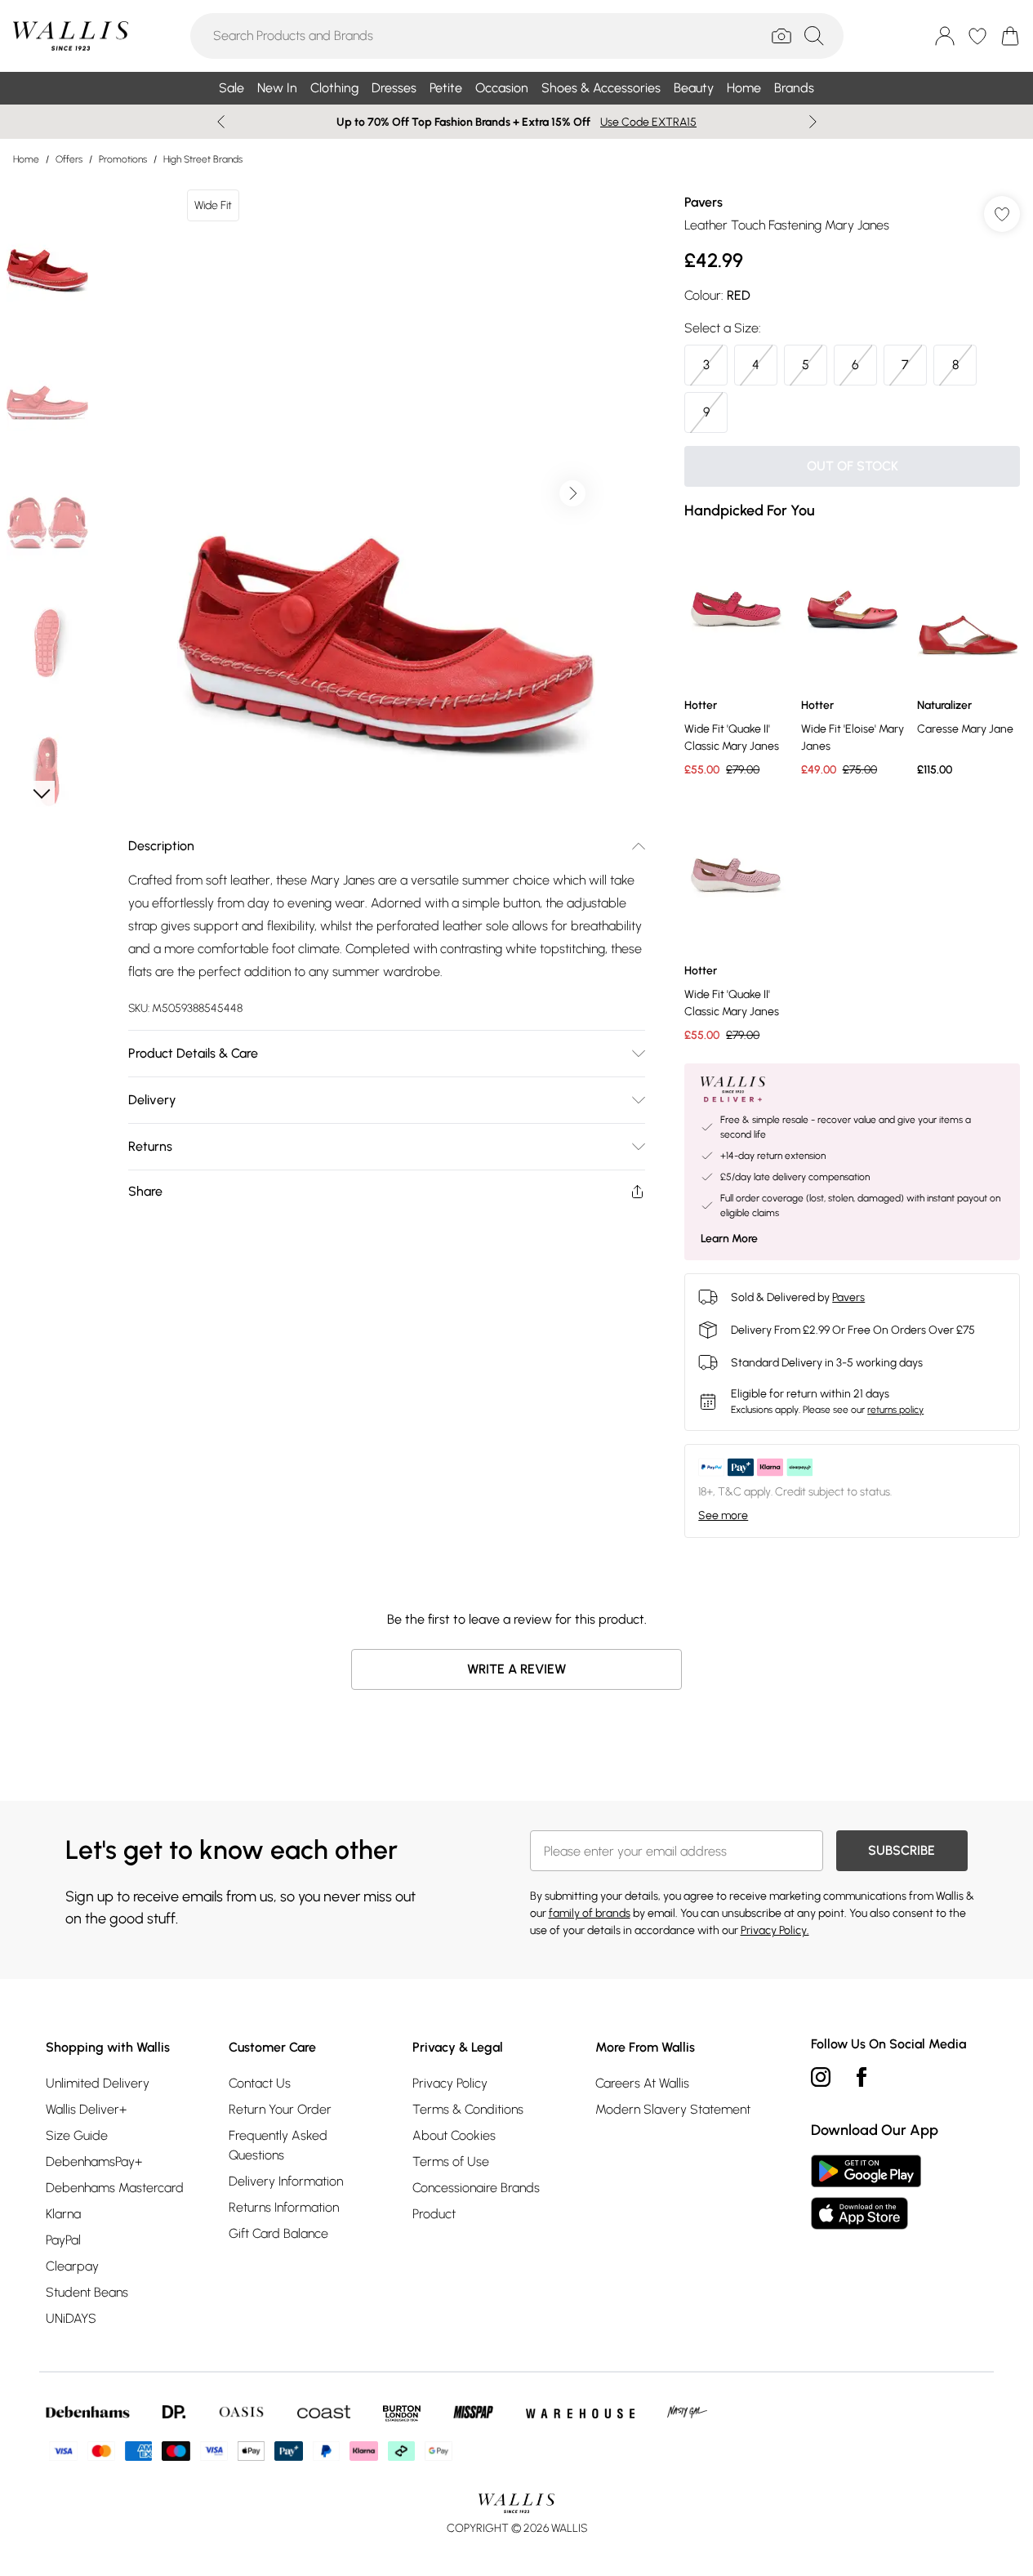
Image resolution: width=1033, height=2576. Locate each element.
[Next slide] (813, 122)
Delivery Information (286, 2181)
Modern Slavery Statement (673, 2109)
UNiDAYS (71, 2318)
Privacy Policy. (775, 1930)
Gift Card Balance (278, 2233)
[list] (386, 493)
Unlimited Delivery (98, 2083)
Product (434, 2214)
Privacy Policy (450, 2083)
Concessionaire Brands (476, 2188)
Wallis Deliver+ (86, 2109)
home (26, 159)
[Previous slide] (221, 122)
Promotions (123, 159)
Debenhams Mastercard (115, 2188)
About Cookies (454, 2135)
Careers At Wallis (642, 2083)
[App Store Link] (866, 2192)
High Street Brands (203, 159)
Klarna (63, 2214)
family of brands (590, 1913)
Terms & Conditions (468, 2109)
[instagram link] (821, 2077)
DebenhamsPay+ (94, 2162)
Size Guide (77, 2135)
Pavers (704, 202)
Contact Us (260, 2083)
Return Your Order (280, 2109)
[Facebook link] (862, 2077)
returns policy (895, 1410)
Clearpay (72, 2266)
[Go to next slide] (572, 493)
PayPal (63, 2240)
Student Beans (87, 2292)
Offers (69, 159)
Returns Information (284, 2207)
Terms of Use (451, 2162)
